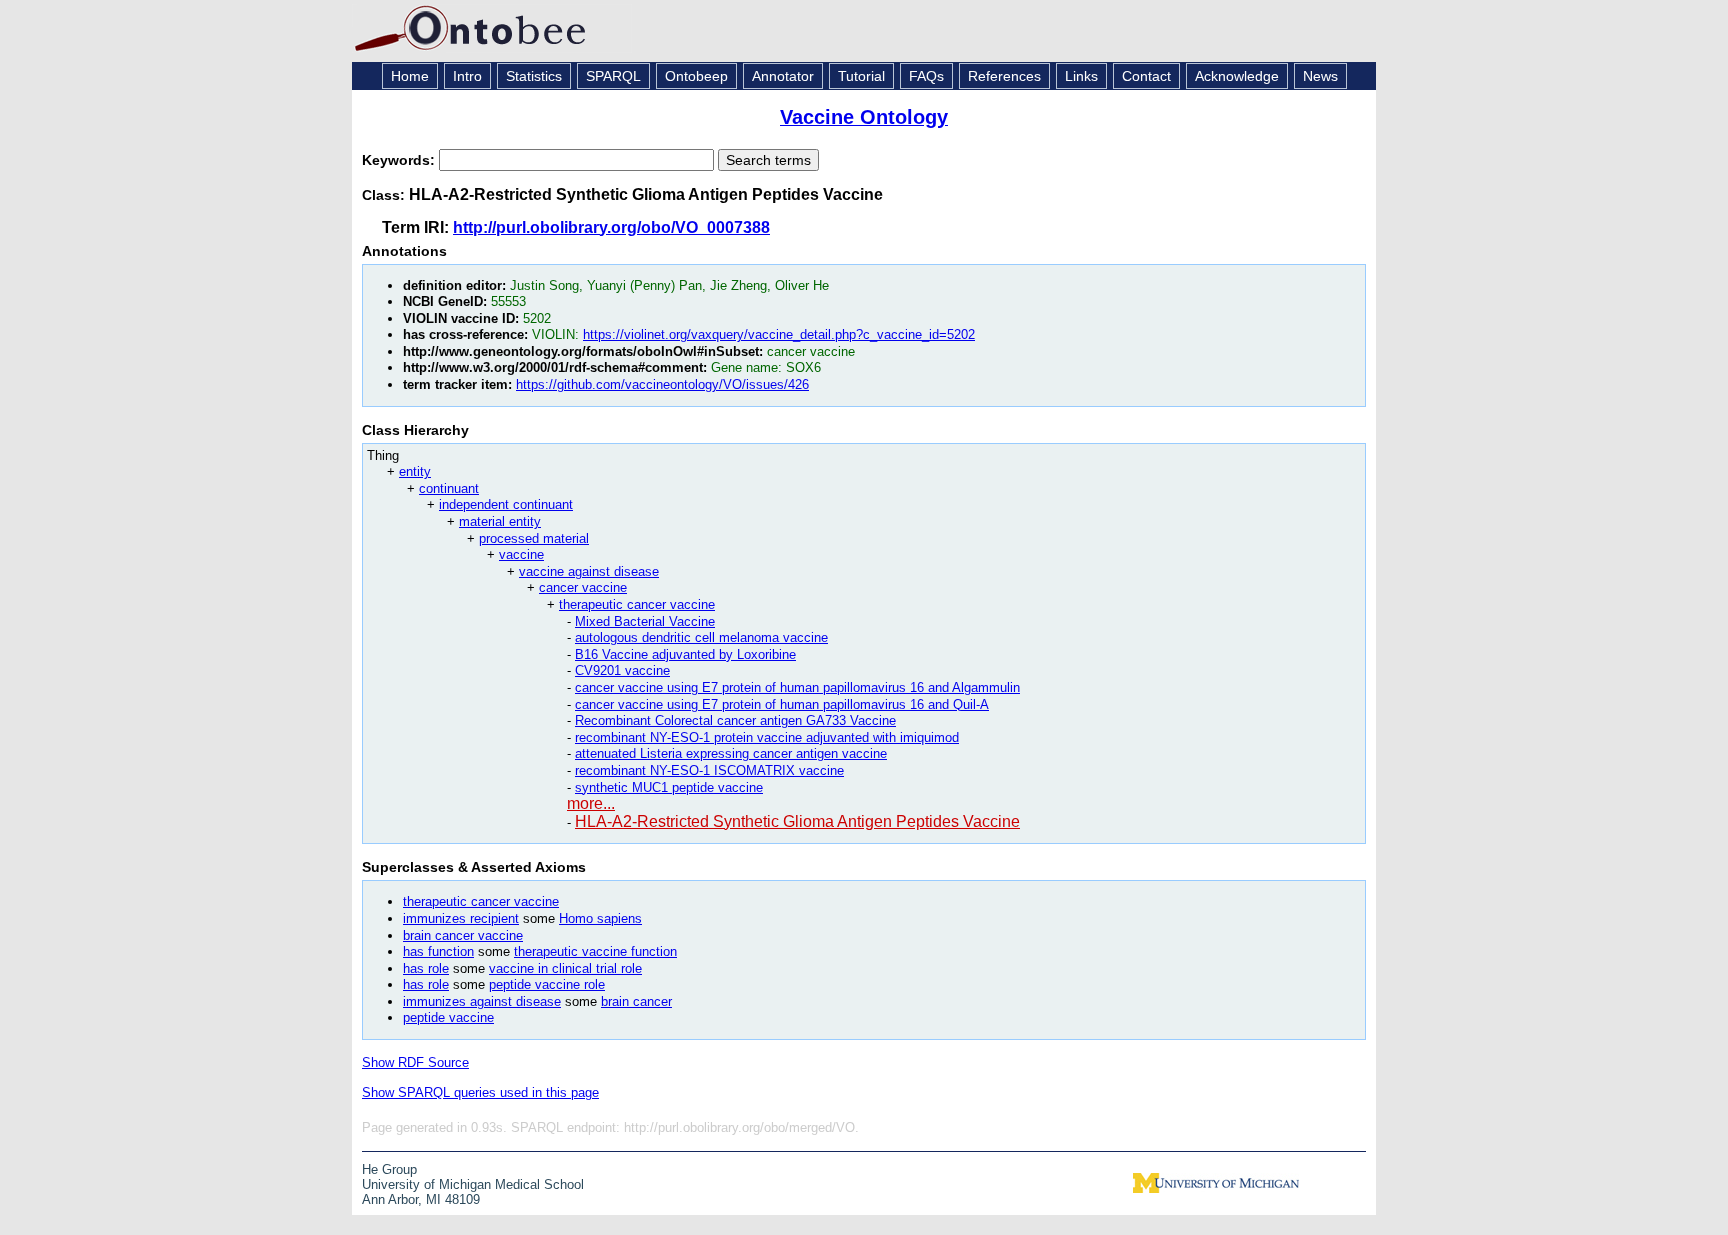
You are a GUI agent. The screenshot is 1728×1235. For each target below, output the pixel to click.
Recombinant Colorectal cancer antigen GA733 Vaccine (735, 720)
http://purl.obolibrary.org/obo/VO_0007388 (611, 227)
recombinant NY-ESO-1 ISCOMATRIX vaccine (709, 770)
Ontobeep (696, 76)
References (1004, 76)
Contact (1146, 76)
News (1320, 76)
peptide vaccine (448, 1017)
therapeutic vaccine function (595, 951)
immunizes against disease (482, 1001)
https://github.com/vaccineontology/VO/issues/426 (662, 384)
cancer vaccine (583, 587)
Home (410, 76)
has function (438, 951)
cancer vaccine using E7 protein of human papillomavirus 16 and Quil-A (782, 704)
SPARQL (613, 76)
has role (426, 968)
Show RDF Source (415, 1062)
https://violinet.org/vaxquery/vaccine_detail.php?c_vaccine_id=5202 (779, 334)
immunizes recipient (461, 918)
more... (591, 803)
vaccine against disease (589, 571)
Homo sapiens (600, 918)
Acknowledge (1237, 76)
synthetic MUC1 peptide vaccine (669, 787)
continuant (449, 488)
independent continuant (506, 504)
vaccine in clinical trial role (565, 968)
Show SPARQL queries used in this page (480, 1092)
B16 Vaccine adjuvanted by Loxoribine (685, 654)
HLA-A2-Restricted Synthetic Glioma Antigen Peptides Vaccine (797, 821)
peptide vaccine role (547, 984)
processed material (534, 538)
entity (415, 471)
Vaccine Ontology (864, 117)
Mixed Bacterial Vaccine (645, 621)
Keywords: (400, 160)
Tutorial (861, 76)
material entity (500, 521)
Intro (467, 76)
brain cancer (636, 1001)
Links (1081, 76)
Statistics (534, 76)
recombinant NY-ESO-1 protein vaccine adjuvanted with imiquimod (767, 737)
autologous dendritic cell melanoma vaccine (701, 637)
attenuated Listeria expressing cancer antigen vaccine (731, 753)
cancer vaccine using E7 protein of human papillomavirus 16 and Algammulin (797, 687)
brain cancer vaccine (463, 935)
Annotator (783, 76)
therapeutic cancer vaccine (637, 604)
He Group (389, 1169)
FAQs (926, 76)
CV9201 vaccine (622, 670)
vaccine (521, 554)
